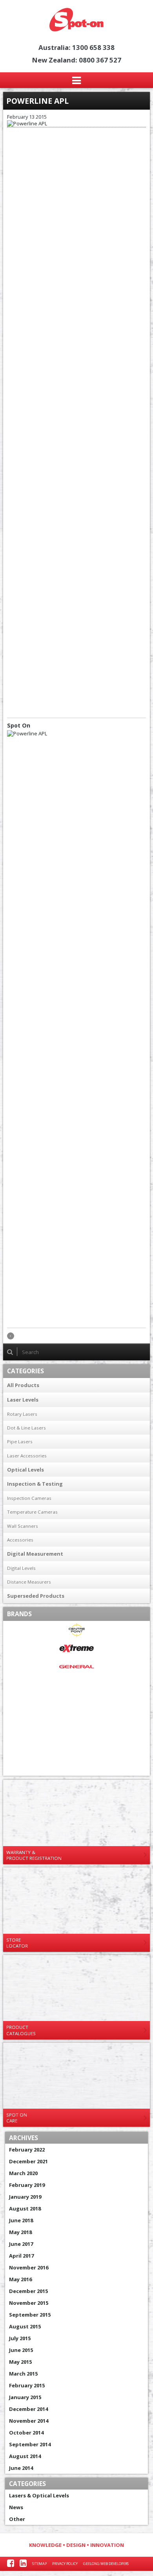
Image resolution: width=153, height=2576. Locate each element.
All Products (23, 1385)
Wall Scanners (23, 1526)
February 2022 (27, 2150)
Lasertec (76, 1730)
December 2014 (28, 2409)
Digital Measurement (35, 1554)
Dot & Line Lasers (26, 1428)
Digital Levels (21, 1568)
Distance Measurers (29, 1582)
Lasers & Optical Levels (39, 2495)
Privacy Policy (65, 2564)
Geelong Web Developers (106, 2564)
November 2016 (29, 2267)
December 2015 (28, 2291)
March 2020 (23, 2173)
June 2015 (21, 2350)
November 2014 (29, 2421)
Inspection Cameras (29, 1498)
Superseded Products (36, 1596)
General (76, 1667)
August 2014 (25, 2456)
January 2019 (25, 2197)
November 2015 (29, 2303)
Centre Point (76, 1630)
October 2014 (26, 2433)
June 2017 (21, 2244)
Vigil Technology (76, 1767)
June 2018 (21, 2220)
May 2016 (20, 2279)
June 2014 (21, 2468)
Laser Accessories (27, 1456)
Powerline (76, 1748)
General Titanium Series (76, 1689)
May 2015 (20, 2362)
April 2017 (21, 2256)
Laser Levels (23, 1400)
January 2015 (25, 2397)
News (16, 2507)
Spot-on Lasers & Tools (76, 20)
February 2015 (27, 2385)
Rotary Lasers (22, 1414)
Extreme (76, 1649)
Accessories (20, 1540)
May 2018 (20, 2232)
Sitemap (39, 2564)
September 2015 (30, 2315)
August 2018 (25, 2209)
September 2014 (30, 2444)
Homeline (76, 1712)
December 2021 (28, 2161)
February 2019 (27, 2185)
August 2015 (25, 2326)
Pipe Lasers (20, 1441)
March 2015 (23, 2374)
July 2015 (20, 2338)
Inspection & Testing (35, 1484)
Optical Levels (25, 1470)
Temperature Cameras (32, 1512)
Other (17, 2519)
